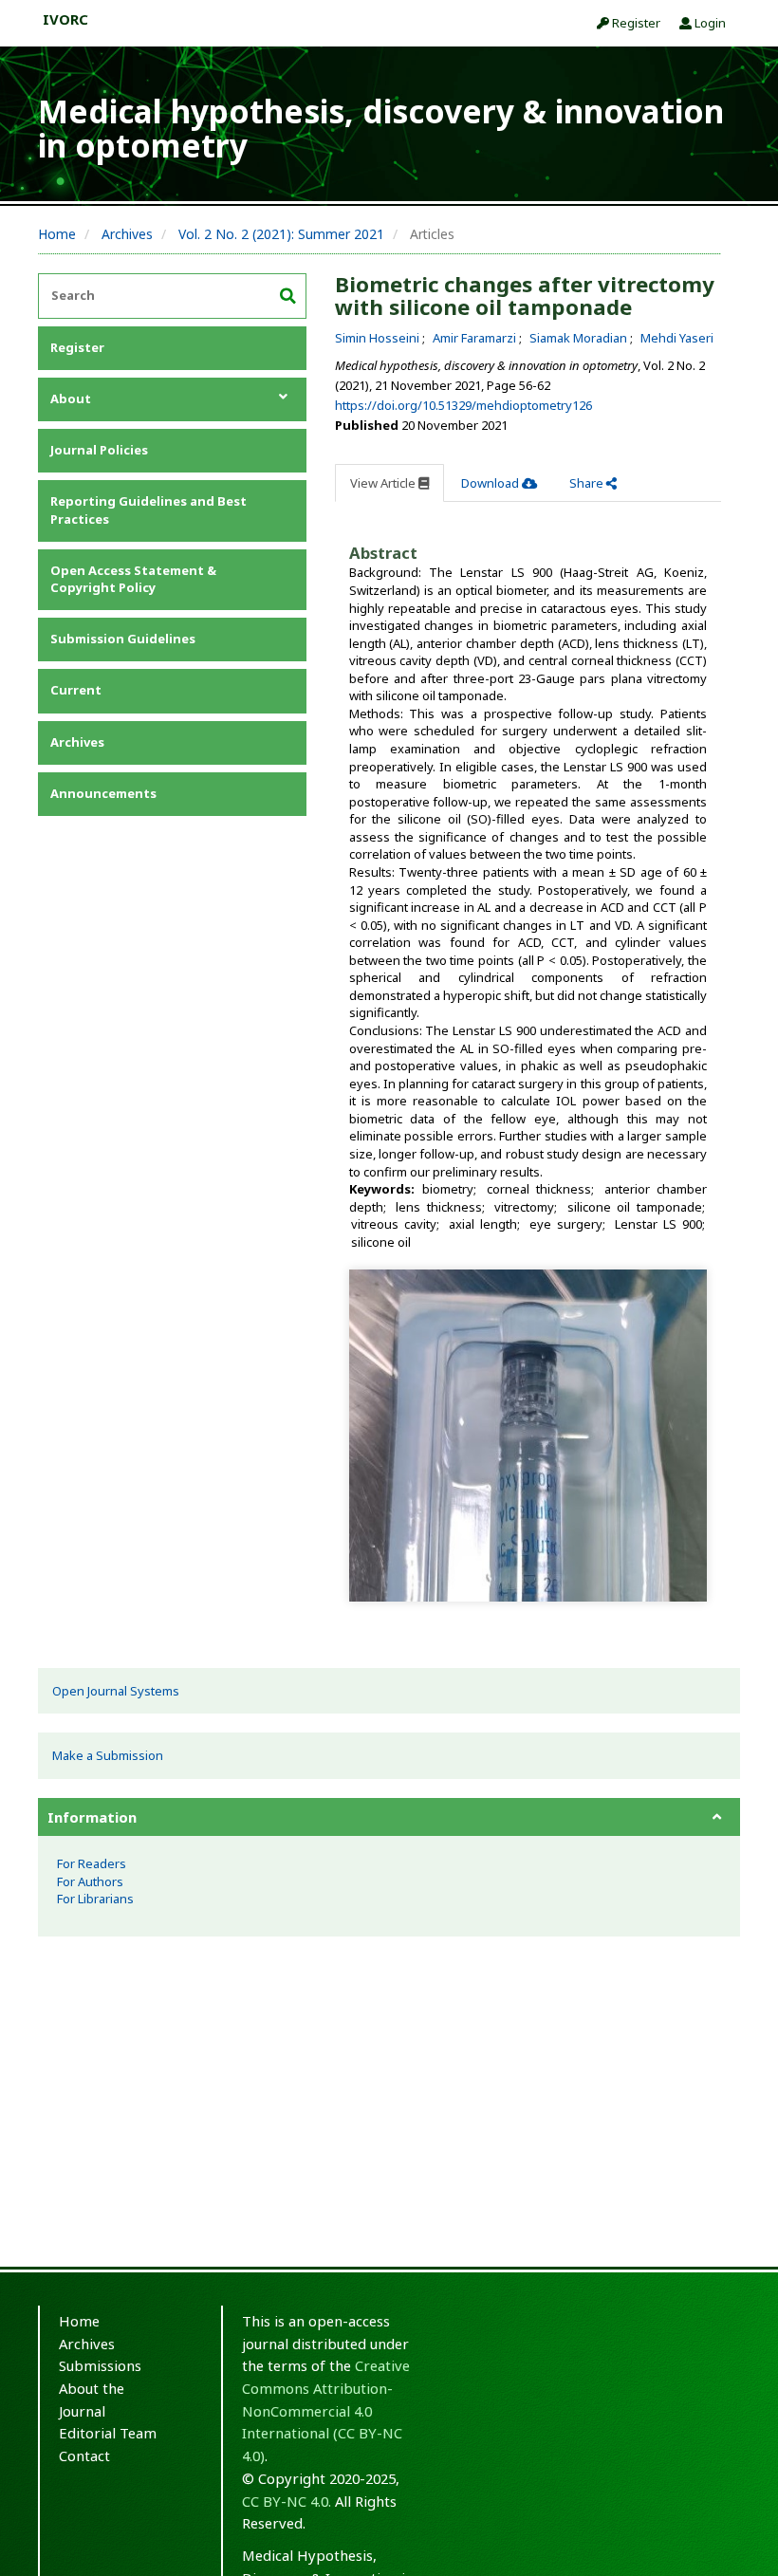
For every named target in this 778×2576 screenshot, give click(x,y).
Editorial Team (108, 2433)
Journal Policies (99, 450)
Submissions (100, 2365)
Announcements (103, 793)
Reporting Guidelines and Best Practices (148, 510)
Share (588, 483)
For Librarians (95, 1899)
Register (635, 23)
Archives (127, 234)
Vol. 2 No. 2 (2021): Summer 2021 (281, 234)
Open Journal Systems (116, 1691)
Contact (84, 2456)
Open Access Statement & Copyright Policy (133, 579)
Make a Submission (108, 1755)
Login (709, 23)
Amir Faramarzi (476, 338)
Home (57, 234)
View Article (384, 483)
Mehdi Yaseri (677, 338)
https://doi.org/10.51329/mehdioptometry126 (463, 405)
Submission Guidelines (123, 639)
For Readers (92, 1863)
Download (491, 483)
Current (76, 690)
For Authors (90, 1881)
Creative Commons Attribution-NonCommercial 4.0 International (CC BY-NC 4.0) (326, 2410)
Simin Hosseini (379, 338)
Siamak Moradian (580, 338)
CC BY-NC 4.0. (287, 2501)
